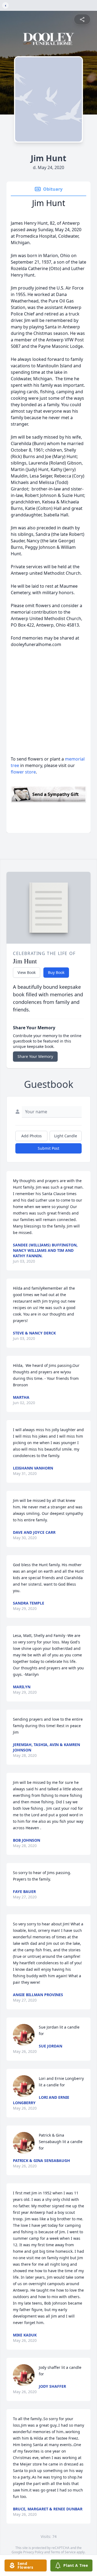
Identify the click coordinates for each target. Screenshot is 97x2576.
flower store (23, 772)
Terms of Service (63, 2552)
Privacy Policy (33, 2552)
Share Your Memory (35, 1056)
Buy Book (56, 972)
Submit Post (48, 1148)
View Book (27, 972)
